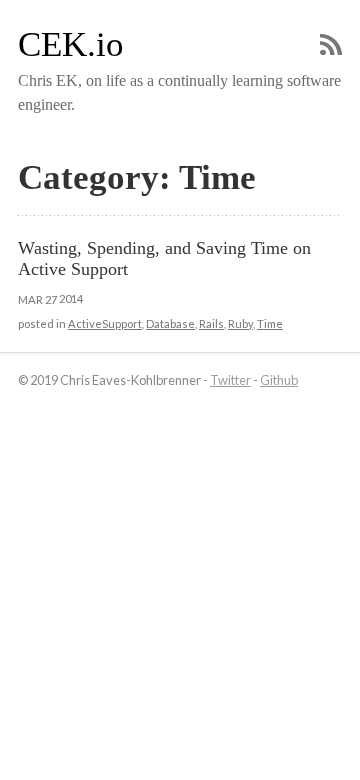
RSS (331, 45)
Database (170, 323)
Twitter (230, 380)
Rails (211, 323)
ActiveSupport (105, 323)
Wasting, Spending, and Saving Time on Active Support (166, 258)
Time (270, 323)
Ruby (240, 323)
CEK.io (71, 44)
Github (279, 380)
